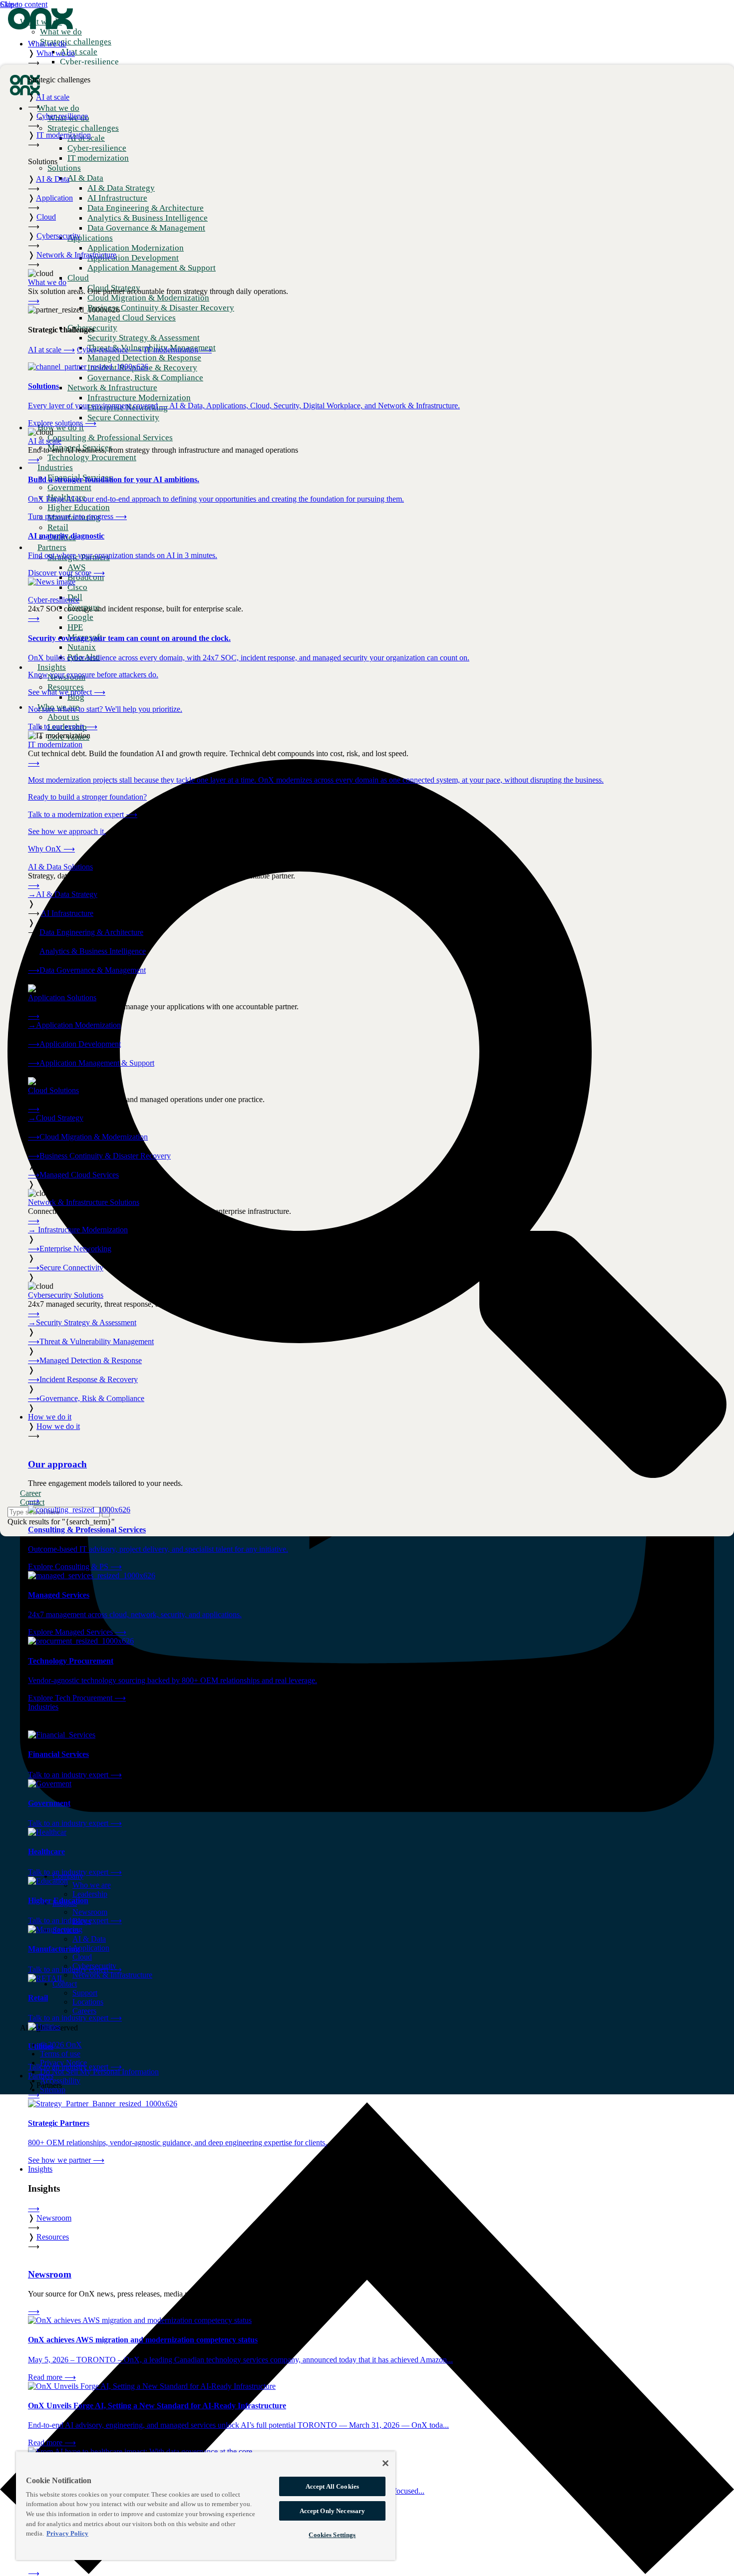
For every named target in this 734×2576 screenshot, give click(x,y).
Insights (40, 2169)
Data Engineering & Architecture (91, 932)
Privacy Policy (67, 2533)
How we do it (50, 1417)
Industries (43, 1707)
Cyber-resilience (109, 350)
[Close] (385, 2463)
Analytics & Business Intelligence (93, 951)
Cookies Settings (332, 2535)
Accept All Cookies (332, 2486)
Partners (41, 2076)
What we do (47, 44)
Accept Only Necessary (333, 2511)
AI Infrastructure (67, 913)
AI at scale (51, 350)
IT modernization (178, 350)
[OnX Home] (40, 27)
